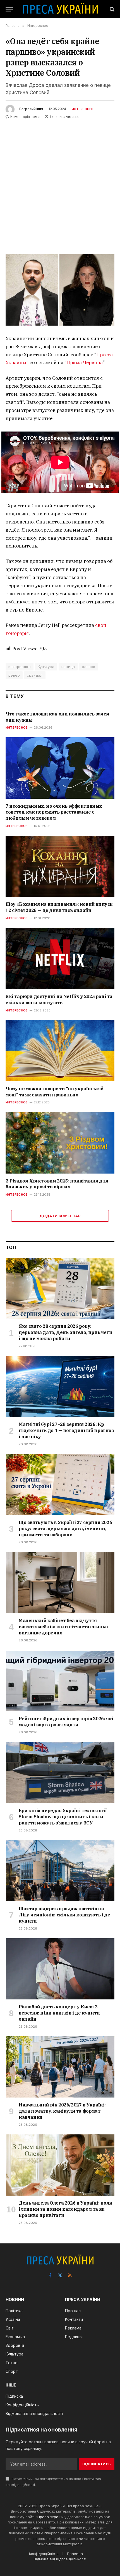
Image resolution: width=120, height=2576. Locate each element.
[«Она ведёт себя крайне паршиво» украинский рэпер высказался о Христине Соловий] (60, 290)
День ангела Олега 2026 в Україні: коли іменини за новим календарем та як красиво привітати (66, 2209)
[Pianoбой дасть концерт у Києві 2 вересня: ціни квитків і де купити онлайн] (60, 1969)
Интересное (83, 109)
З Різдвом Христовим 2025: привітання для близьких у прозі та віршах (57, 1184)
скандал (35, 675)
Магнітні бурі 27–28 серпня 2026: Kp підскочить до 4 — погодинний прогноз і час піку (66, 1430)
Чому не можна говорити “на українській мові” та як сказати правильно (55, 1092)
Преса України (51, 2517)
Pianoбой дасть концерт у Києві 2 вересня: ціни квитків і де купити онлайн (59, 2013)
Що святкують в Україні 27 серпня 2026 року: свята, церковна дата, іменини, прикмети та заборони (65, 1528)
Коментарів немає (26, 117)
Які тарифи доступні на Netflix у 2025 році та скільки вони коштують (59, 999)
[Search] (111, 9)
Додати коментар (60, 1216)
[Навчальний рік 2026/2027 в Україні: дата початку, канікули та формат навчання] (60, 2067)
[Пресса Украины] (60, 9)
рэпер (14, 675)
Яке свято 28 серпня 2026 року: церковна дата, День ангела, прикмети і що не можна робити (66, 1332)
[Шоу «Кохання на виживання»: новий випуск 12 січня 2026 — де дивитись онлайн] (60, 866)
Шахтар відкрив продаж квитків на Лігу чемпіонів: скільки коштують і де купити (64, 1915)
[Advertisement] (60, 183)
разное (88, 667)
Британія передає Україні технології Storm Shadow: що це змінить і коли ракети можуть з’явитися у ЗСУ (63, 1817)
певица (68, 667)
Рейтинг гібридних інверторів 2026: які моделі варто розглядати (66, 1722)
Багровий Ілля (31, 109)
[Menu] (9, 9)
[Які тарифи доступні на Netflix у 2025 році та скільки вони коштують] (60, 958)
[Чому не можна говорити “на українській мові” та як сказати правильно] (60, 1051)
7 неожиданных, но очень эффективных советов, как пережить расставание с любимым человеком (54, 812)
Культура (46, 667)
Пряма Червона (85, 362)
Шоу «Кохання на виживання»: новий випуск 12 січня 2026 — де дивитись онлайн (59, 907)
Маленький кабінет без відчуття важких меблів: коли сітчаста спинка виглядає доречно (63, 1627)
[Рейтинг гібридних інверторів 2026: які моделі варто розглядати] (60, 1681)
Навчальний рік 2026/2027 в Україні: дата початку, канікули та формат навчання (62, 2111)
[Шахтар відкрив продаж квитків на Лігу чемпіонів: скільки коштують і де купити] (60, 1871)
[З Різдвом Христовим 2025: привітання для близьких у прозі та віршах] (60, 1143)
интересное (20, 667)
